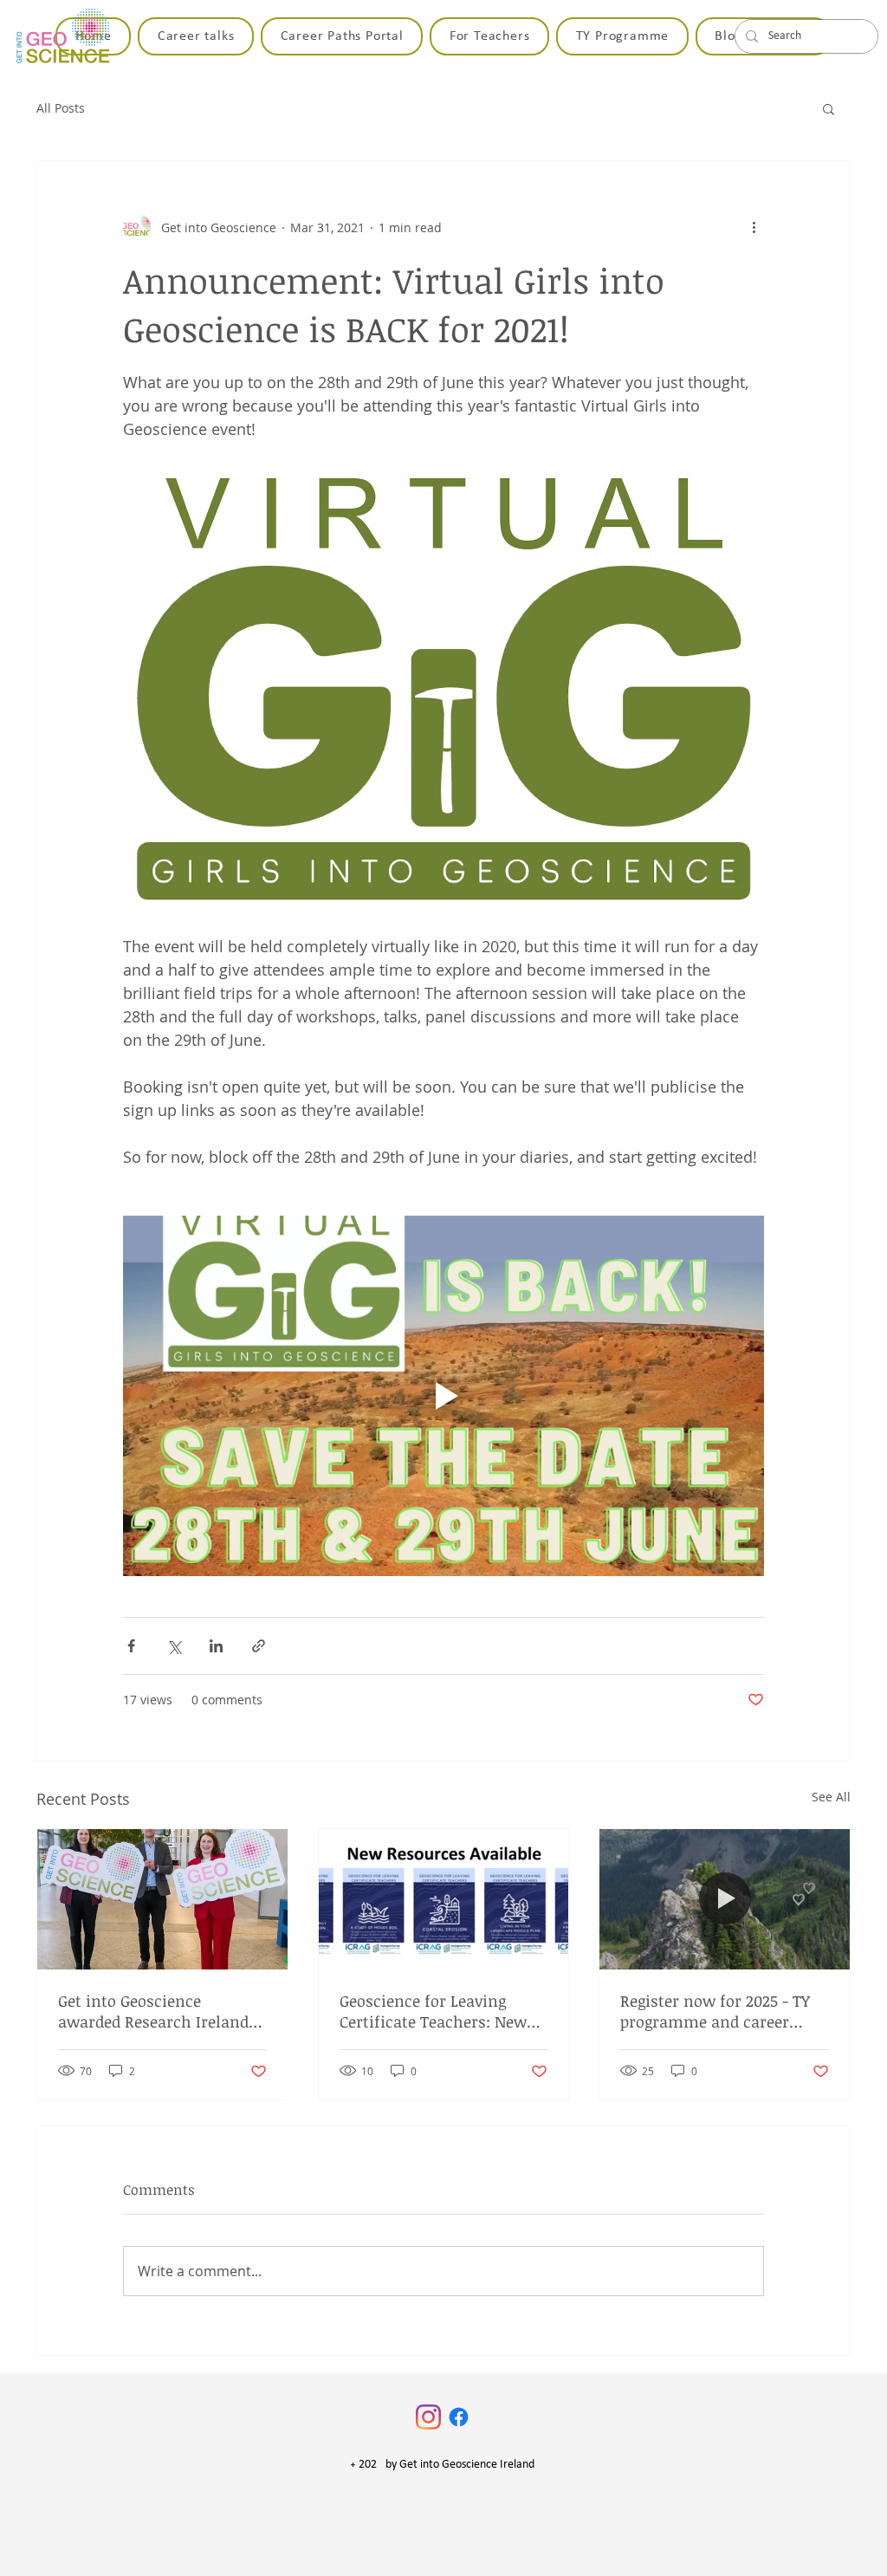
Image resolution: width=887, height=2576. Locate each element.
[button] (829, 108)
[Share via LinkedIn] (216, 1646)
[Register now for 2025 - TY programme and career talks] (725, 1899)
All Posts (61, 108)
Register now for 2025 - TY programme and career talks (715, 2011)
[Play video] (443, 1396)
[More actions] (754, 227)
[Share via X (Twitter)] (174, 1646)
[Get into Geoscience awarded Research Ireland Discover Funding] (162, 1899)
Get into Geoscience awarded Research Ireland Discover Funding (153, 2011)
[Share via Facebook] (131, 1646)
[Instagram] (428, 2417)
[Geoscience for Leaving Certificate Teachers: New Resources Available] (444, 1899)
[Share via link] (259, 1646)
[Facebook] (459, 2417)
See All (831, 1797)
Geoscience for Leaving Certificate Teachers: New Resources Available (433, 2011)
